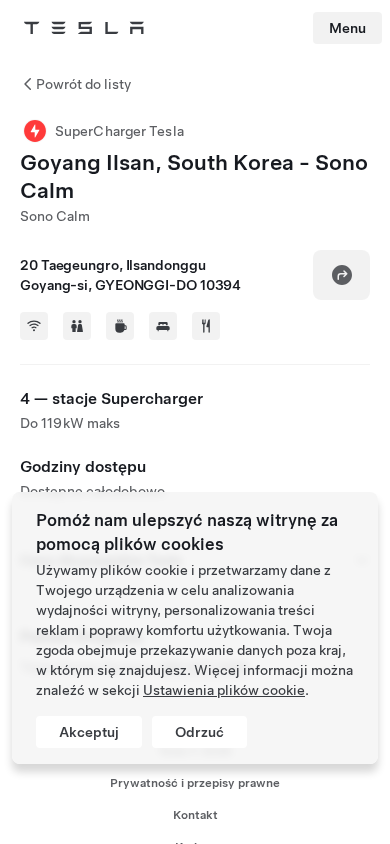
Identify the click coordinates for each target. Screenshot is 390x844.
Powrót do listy (83, 84)
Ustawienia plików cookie (224, 690)
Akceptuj (89, 732)
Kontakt (195, 815)
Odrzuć (199, 732)
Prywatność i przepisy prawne (195, 783)
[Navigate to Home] (84, 28)
